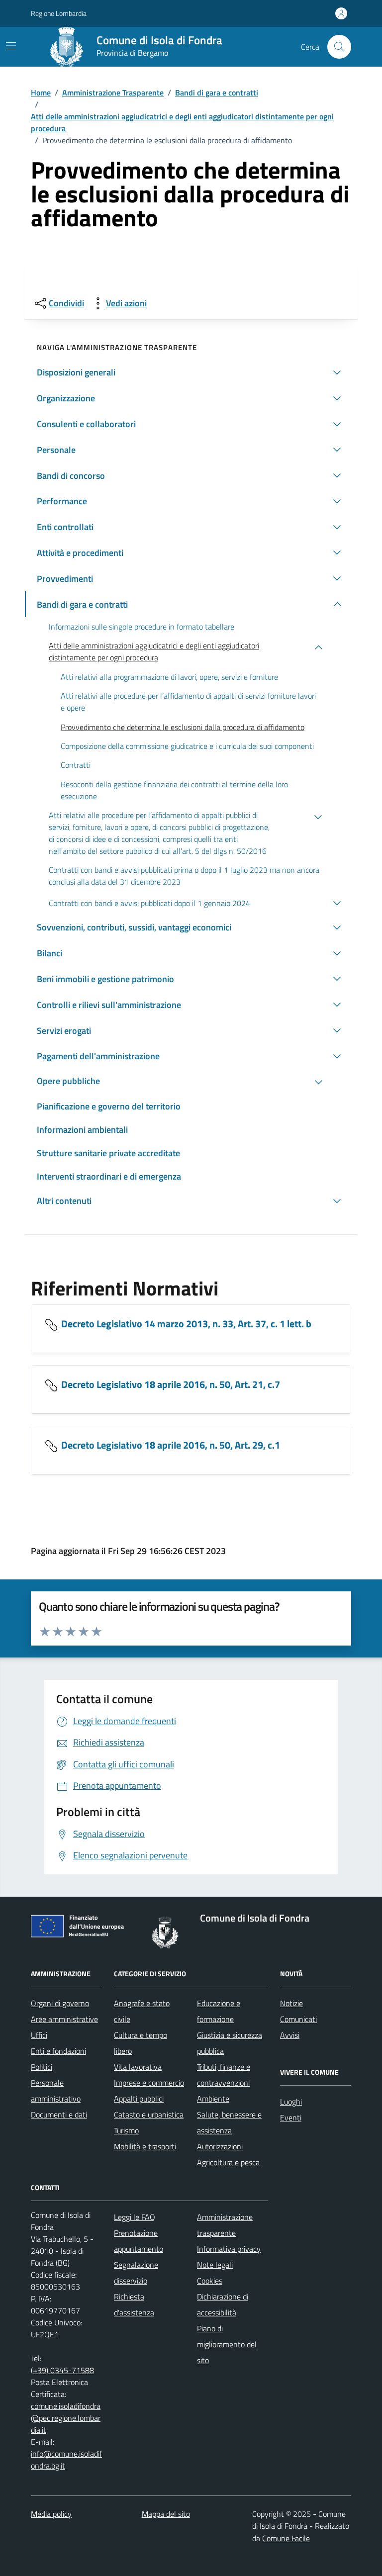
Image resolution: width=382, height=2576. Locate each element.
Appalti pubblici (139, 2099)
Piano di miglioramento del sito (227, 2344)
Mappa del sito (166, 2514)
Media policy (51, 2514)
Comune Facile (286, 2538)
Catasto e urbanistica (149, 2115)
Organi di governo (60, 2003)
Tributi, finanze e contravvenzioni (224, 2075)
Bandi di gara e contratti (217, 92)
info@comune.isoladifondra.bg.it (66, 2460)
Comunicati (298, 2019)
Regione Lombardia (59, 13)
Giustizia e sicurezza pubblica (230, 2043)
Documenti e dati (59, 2115)
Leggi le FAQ (135, 2217)
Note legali (215, 2265)
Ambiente (213, 2099)
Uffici (39, 2035)
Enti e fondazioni (58, 2051)
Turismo (126, 2130)
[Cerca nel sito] (339, 47)
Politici (42, 2067)
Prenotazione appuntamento (139, 2241)
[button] (191, 372)
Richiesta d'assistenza (134, 2304)
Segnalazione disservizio (136, 2273)
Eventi (291, 2117)
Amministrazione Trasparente (113, 92)
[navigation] (11, 46)
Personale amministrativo (56, 2091)
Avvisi (290, 2035)
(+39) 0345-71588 (62, 2370)
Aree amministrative (64, 2019)
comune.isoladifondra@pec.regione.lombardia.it (66, 2418)
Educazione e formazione (219, 2011)
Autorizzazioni (220, 2146)
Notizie (291, 2003)
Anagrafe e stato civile (142, 2011)
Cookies (210, 2281)
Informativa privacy (229, 2249)
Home (41, 92)
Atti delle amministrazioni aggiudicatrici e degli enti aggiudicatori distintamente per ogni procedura (182, 122)
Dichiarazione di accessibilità (223, 2304)
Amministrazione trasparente (225, 2225)
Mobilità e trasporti (145, 2146)
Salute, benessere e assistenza (229, 2122)
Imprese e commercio (149, 2083)
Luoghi (291, 2102)
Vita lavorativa (138, 2067)
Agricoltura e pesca (228, 2162)
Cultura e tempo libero (141, 2043)
